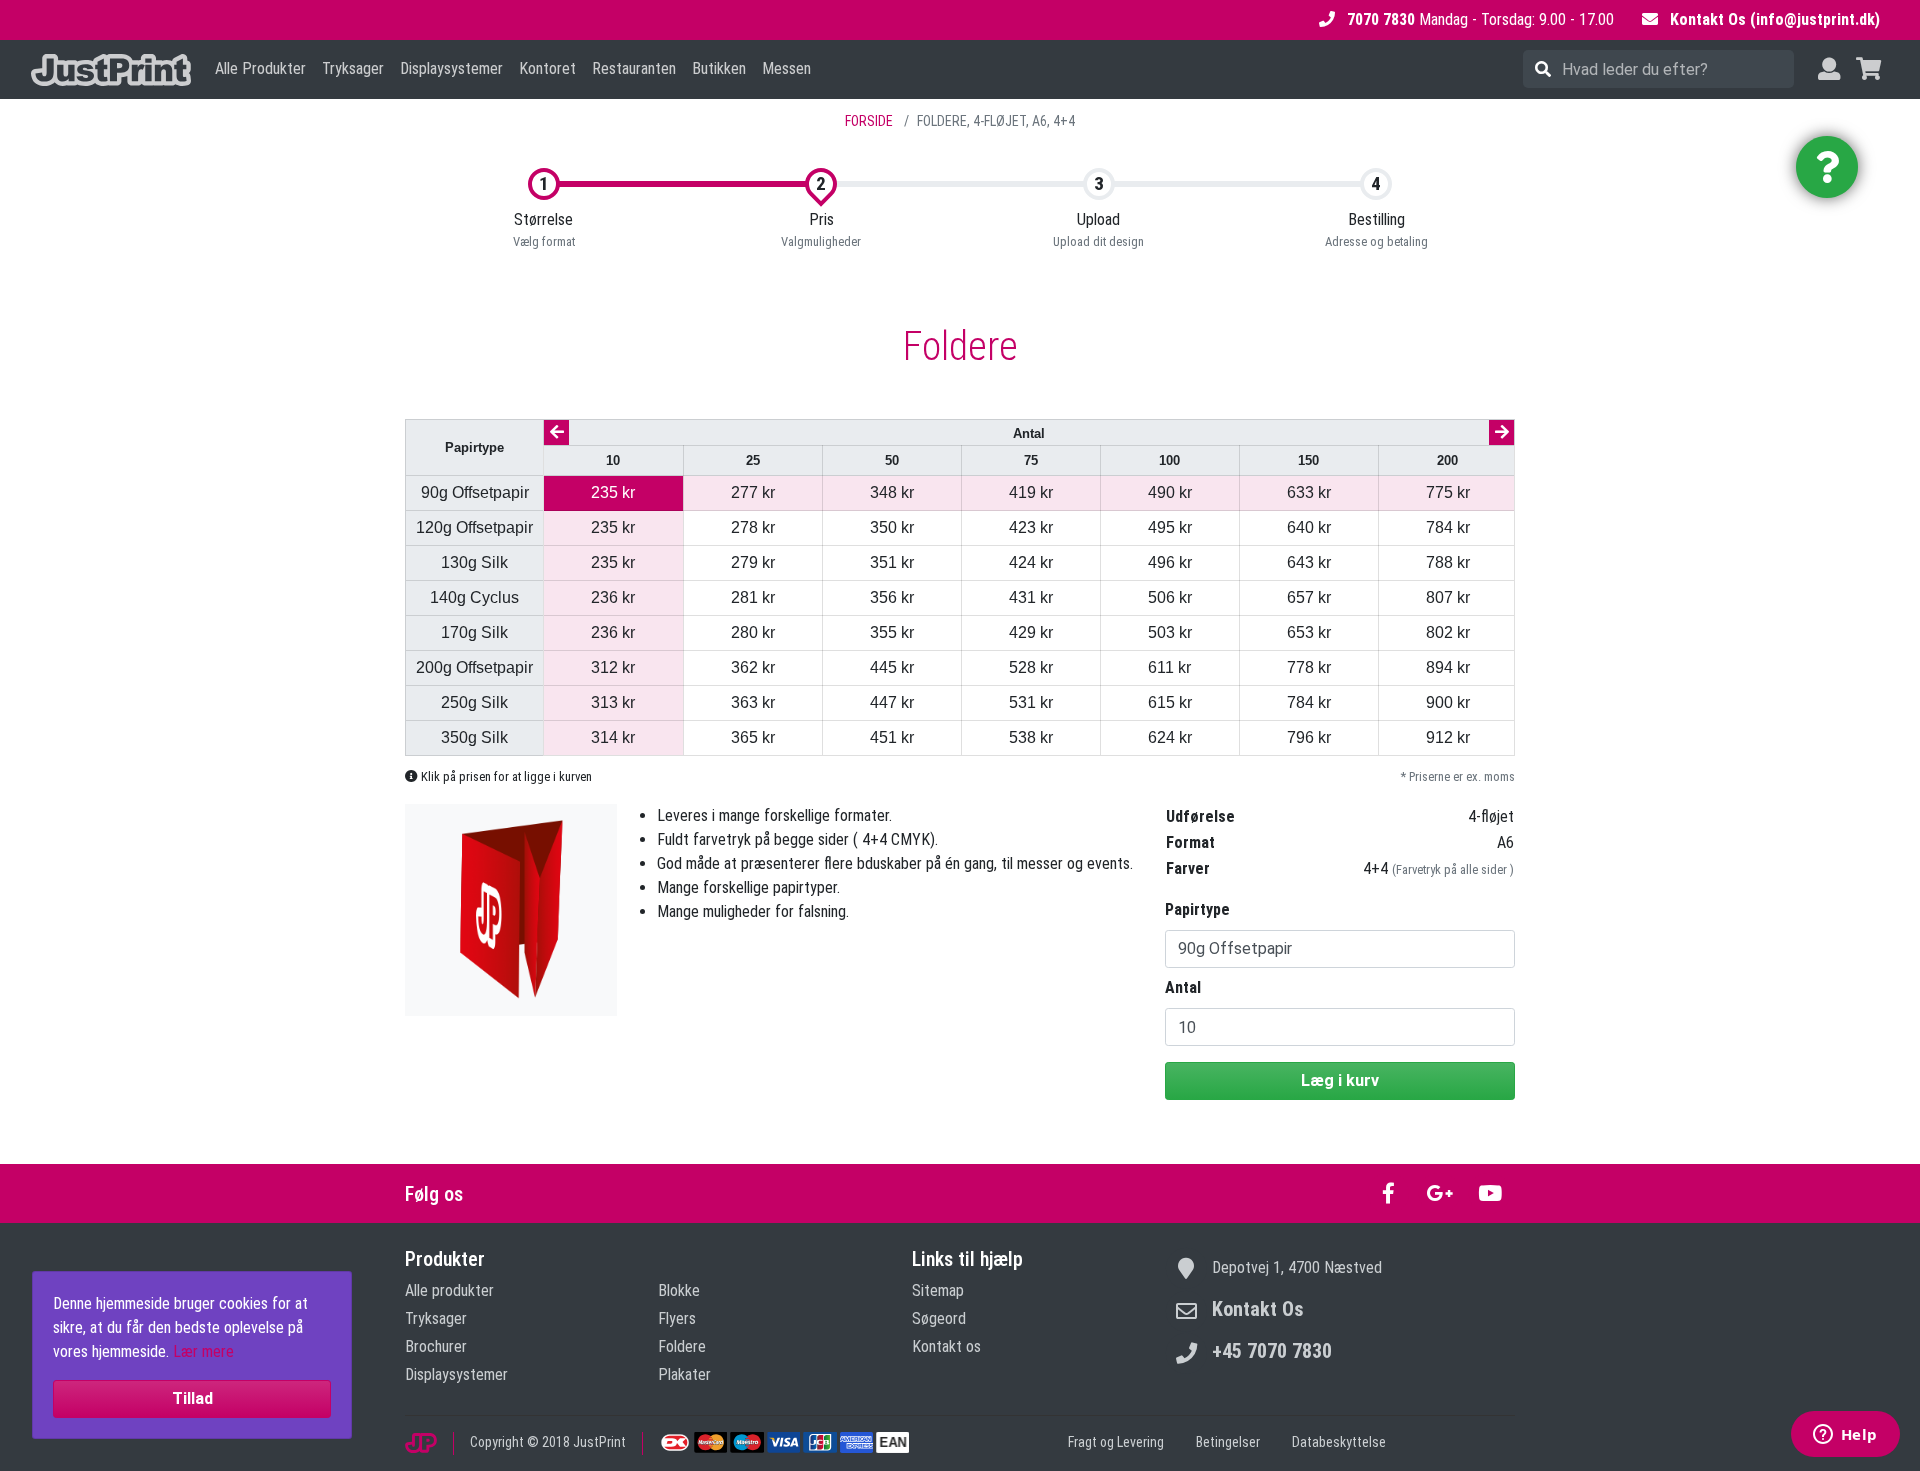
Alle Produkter (260, 68)
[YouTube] (1489, 1193)
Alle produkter (449, 1290)
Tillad (192, 1398)
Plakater (684, 1374)
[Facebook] (1388, 1193)
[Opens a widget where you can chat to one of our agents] (1845, 1436)
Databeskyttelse (1339, 1442)
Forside (869, 121)
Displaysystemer (451, 68)
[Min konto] (1829, 70)
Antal (1183, 987)
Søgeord (939, 1318)
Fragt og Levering (1116, 1442)
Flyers (677, 1318)
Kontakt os (946, 1346)
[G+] (1439, 1193)
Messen (786, 68)
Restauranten (634, 68)
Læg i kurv (1340, 1080)
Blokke (679, 1290)
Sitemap (938, 1290)
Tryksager (353, 68)
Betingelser (1228, 1442)
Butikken (719, 68)
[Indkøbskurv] (1868, 70)
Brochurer (436, 1346)
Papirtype (1197, 909)
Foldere (682, 1346)
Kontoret (547, 68)
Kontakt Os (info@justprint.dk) (1775, 19)
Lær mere (203, 1351)
